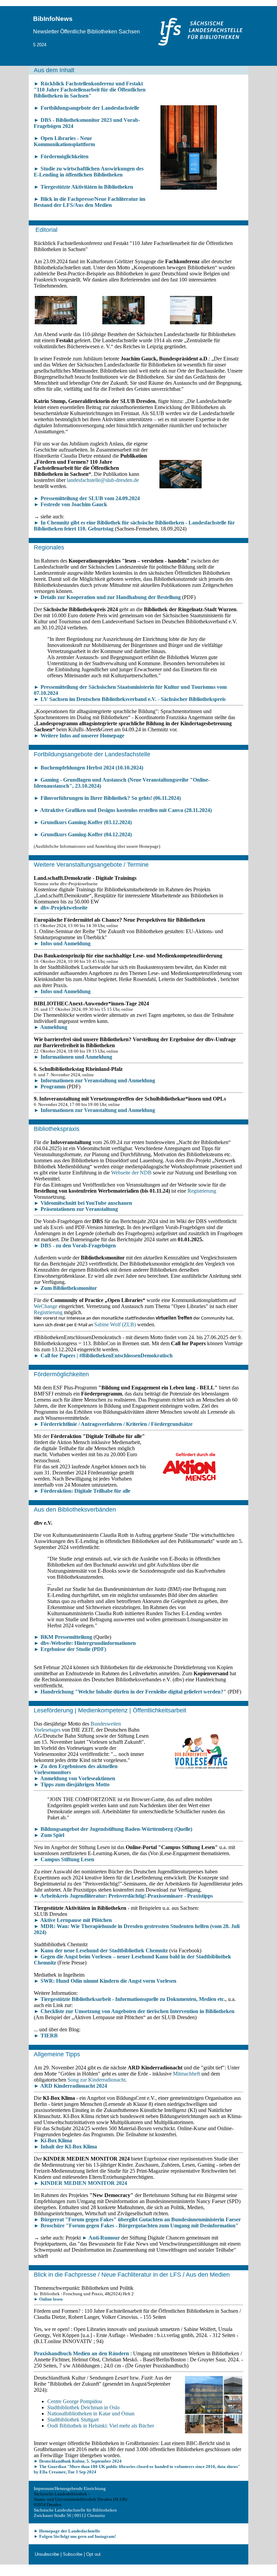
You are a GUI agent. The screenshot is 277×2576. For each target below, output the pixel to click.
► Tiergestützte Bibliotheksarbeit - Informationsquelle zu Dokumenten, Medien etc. (130, 1999)
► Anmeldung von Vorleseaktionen (74, 1778)
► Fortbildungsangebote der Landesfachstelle (86, 108)
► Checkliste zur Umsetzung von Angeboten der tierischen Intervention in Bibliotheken (134, 2011)
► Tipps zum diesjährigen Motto (72, 1784)
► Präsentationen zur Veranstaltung (76, 1209)
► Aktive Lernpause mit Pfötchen (73, 1920)
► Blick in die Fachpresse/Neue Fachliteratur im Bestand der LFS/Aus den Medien (90, 202)
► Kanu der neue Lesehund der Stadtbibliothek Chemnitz (101, 1950)
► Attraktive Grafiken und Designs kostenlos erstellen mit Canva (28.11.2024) (123, 810)
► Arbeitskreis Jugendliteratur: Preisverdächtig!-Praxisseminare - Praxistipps (123, 1896)
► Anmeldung (51, 1027)
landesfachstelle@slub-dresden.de (103, 480)
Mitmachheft (186, 2074)
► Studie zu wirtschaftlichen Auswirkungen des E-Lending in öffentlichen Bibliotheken (89, 172)
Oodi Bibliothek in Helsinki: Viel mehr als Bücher (101, 2426)
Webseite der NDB (131, 1173)
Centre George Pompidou (75, 2401)
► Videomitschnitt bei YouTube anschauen (83, 1203)
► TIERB (46, 2036)
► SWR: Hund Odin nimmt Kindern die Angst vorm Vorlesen (105, 1981)
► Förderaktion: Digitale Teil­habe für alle (82, 1491)
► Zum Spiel (49, 1835)
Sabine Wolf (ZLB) (115, 1324)
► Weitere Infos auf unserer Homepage (79, 736)
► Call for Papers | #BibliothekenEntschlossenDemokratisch (103, 1355)
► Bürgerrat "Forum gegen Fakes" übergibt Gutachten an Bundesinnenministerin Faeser (137, 2219)
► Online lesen (48, 2299)
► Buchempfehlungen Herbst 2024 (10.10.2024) (89, 768)
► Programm (50, 1087)
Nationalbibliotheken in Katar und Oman (91, 2414)
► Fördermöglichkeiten (61, 156)
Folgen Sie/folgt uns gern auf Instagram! (78, 2536)
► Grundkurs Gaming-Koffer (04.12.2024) (83, 834)
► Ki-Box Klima (53, 2140)
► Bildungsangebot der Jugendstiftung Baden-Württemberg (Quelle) (113, 1829)
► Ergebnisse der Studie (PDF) (70, 1649)
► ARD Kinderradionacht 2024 (70, 2086)
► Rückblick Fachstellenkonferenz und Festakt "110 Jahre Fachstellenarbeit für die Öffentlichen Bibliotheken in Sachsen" (90, 90)
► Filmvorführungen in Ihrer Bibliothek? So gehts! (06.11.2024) (107, 798)
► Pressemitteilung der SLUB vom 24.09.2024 (87, 498)
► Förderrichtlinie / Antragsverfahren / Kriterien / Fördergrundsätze (113, 1424)
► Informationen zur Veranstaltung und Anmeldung (94, 1080)
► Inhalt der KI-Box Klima (65, 2147)
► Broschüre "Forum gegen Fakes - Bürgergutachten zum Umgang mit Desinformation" (136, 2226)
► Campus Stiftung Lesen (64, 1859)
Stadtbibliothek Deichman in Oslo (83, 2407)
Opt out (93, 2554)
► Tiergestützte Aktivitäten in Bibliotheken (83, 187)
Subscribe (73, 2554)
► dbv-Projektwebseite (61, 908)
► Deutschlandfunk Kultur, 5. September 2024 (78, 2461)
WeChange (46, 1306)
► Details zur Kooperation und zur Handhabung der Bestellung (107, 597)
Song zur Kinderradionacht (96, 2080)
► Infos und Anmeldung (62, 943)
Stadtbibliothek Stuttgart (73, 2420)
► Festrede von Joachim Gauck (70, 504)
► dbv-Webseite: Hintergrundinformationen (85, 1643)
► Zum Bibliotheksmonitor (65, 1288)
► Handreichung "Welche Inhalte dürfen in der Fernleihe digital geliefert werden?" (130, 1692)
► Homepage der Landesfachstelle (67, 2531)
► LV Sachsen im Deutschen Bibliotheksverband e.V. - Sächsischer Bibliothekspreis (130, 699)
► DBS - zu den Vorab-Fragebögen (75, 1245)
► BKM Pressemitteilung (63, 1637)
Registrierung (202, 1191)
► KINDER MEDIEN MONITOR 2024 (80, 2183)
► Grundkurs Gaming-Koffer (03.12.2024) (83, 822)
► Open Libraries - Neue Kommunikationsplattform (64, 141)
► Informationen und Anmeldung (73, 1057)
